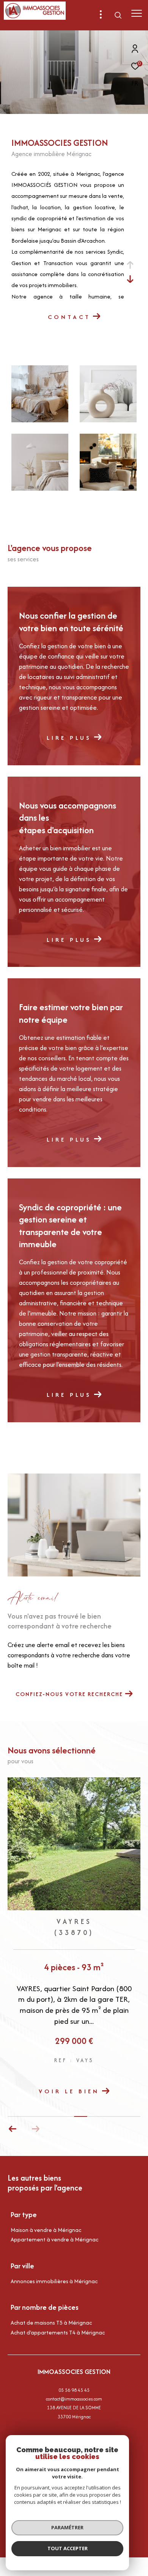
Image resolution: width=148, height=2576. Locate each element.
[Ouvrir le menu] (136, 13)
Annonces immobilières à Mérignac (54, 2281)
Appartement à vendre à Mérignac (54, 2239)
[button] (35, 2129)
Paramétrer (67, 2527)
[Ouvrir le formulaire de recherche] (118, 15)
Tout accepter (68, 2548)
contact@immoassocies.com (74, 2399)
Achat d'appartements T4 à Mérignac (58, 2332)
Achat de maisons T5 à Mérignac (51, 2323)
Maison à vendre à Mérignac (46, 2230)
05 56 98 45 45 (74, 2390)
